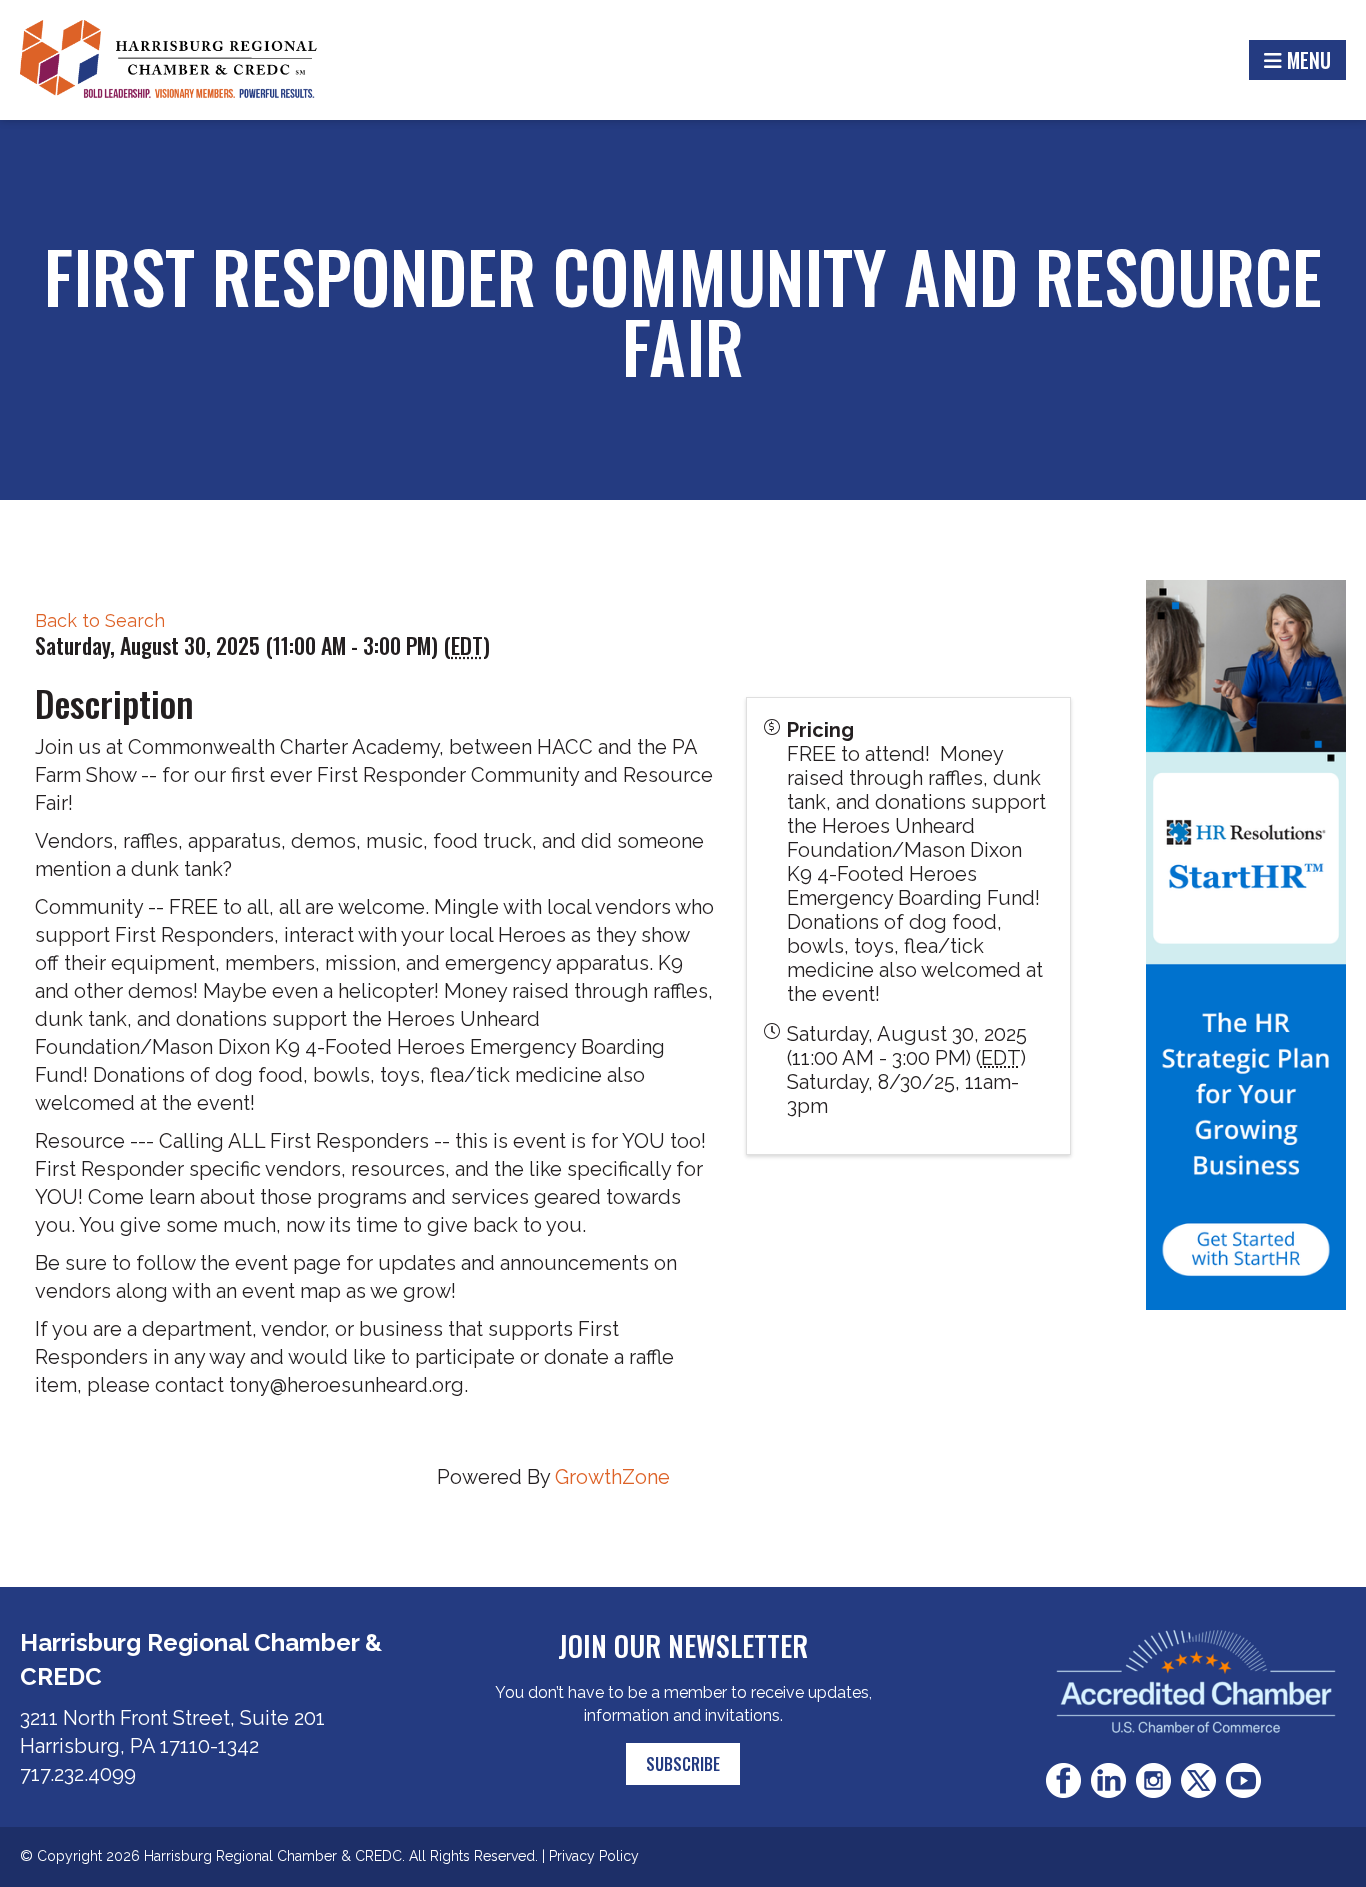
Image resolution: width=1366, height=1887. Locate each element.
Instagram (1153, 1780)
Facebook (1063, 1780)
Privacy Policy (594, 1856)
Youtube (1243, 1780)
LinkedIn (1108, 1780)
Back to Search (100, 620)
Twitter (1198, 1780)
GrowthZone (612, 1477)
